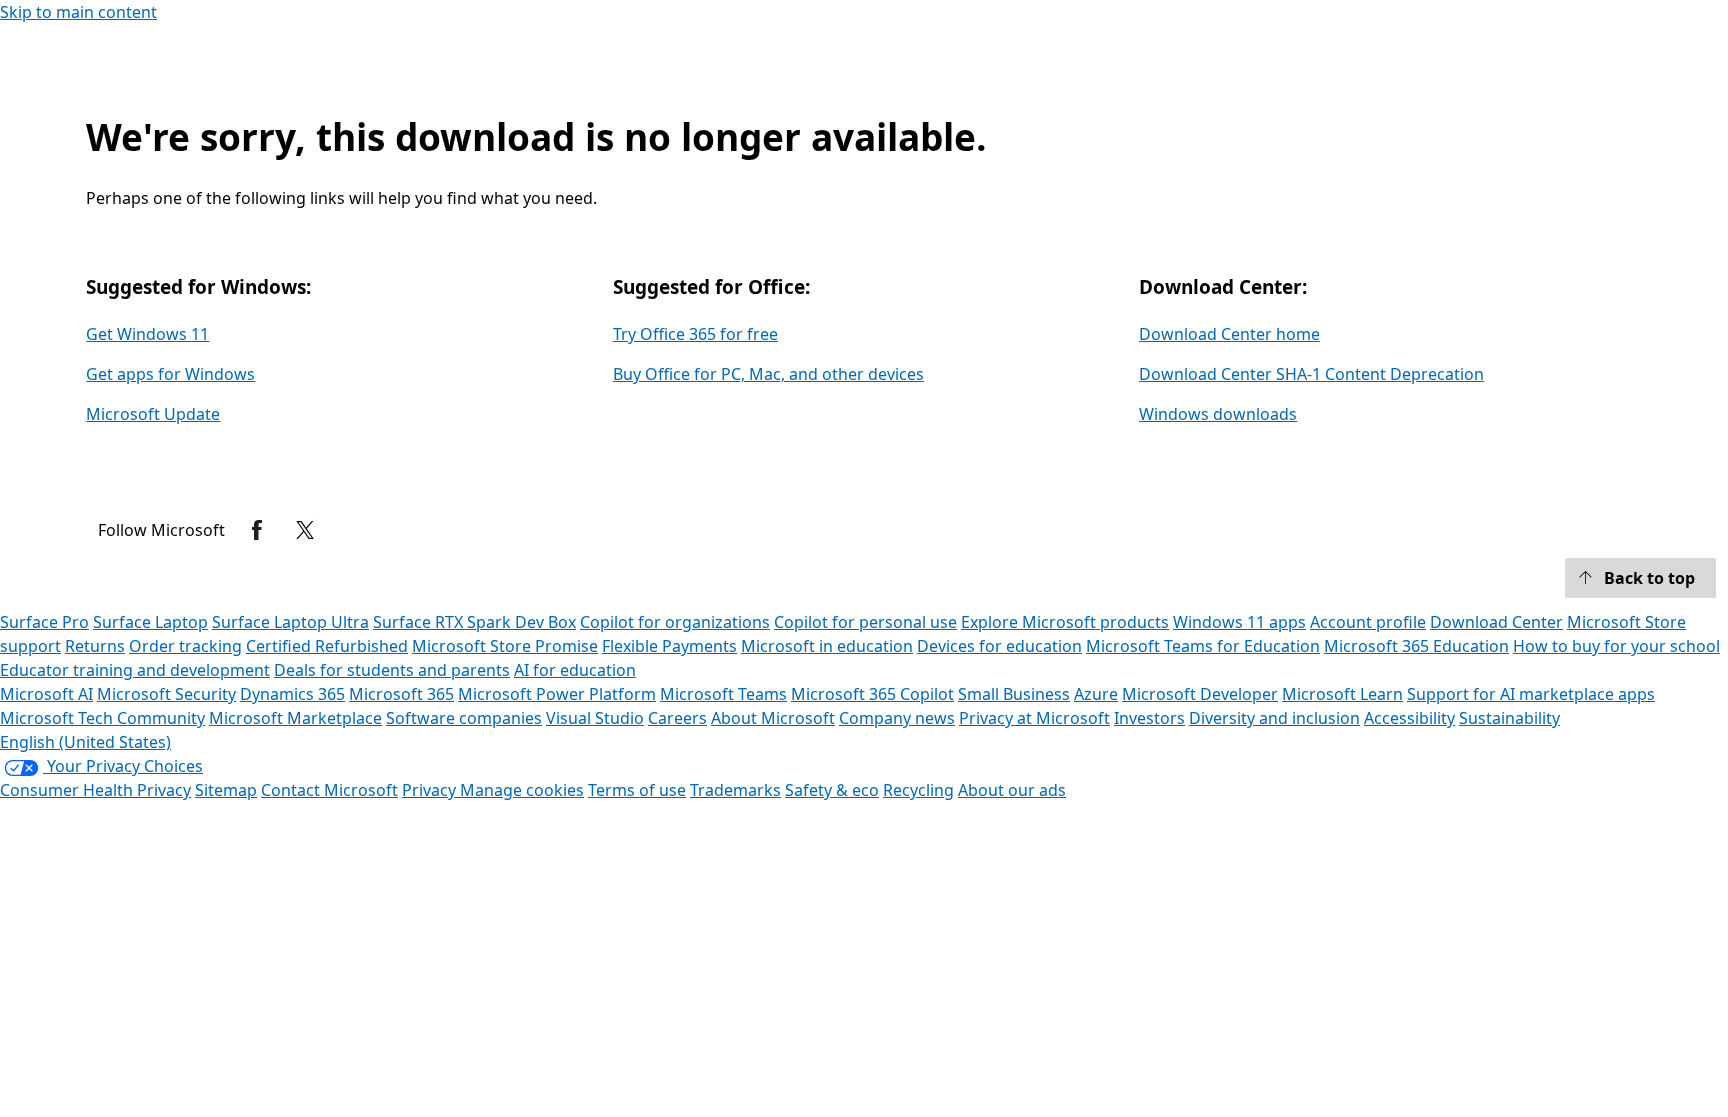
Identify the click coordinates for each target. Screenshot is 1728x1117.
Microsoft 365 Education (1416, 646)
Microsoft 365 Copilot (872, 694)
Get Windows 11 (147, 334)
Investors (1149, 718)
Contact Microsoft (329, 790)
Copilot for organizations (675, 622)
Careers (677, 718)
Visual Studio (595, 718)
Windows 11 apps (1239, 622)
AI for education (575, 670)
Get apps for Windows (170, 374)
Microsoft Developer (1200, 694)
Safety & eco (832, 790)
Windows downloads (1218, 414)
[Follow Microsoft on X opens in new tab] (305, 530)
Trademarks (735, 790)
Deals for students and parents (392, 670)
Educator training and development (135, 670)
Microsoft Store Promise (505, 646)
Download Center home (1229, 334)
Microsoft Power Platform (557, 694)
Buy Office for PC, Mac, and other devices (768, 374)
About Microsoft (773, 718)
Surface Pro (44, 622)
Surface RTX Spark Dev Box (474, 622)
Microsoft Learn (1342, 694)
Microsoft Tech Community (102, 718)
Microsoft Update (153, 414)
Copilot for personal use (865, 622)
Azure (1096, 694)
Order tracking (185, 646)
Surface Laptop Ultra (290, 622)
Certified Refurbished (327, 646)
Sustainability (1509, 718)
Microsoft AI (46, 694)
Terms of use (637, 790)
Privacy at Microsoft (1034, 718)
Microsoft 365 (401, 694)
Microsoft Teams (723, 694)
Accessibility (1409, 718)
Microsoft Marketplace (295, 718)
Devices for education (999, 646)
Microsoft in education (827, 646)
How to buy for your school (1616, 646)
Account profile (1368, 622)
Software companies (464, 718)
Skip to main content (78, 12)
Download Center (1496, 622)
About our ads (1012, 790)
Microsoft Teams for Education (1203, 646)
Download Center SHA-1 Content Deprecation (1311, 374)
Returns (95, 646)
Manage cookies (522, 790)
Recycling (918, 790)
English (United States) (85, 742)
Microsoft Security (166, 694)
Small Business (1014, 694)
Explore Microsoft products (1065, 622)
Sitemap (226, 790)
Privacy (431, 790)
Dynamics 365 (292, 694)
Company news (897, 718)
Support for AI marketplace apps (1531, 694)
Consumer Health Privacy (95, 790)
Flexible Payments (669, 646)
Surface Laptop (150, 622)
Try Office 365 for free (695, 334)
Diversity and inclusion (1274, 718)
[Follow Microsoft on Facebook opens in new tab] (257, 530)
